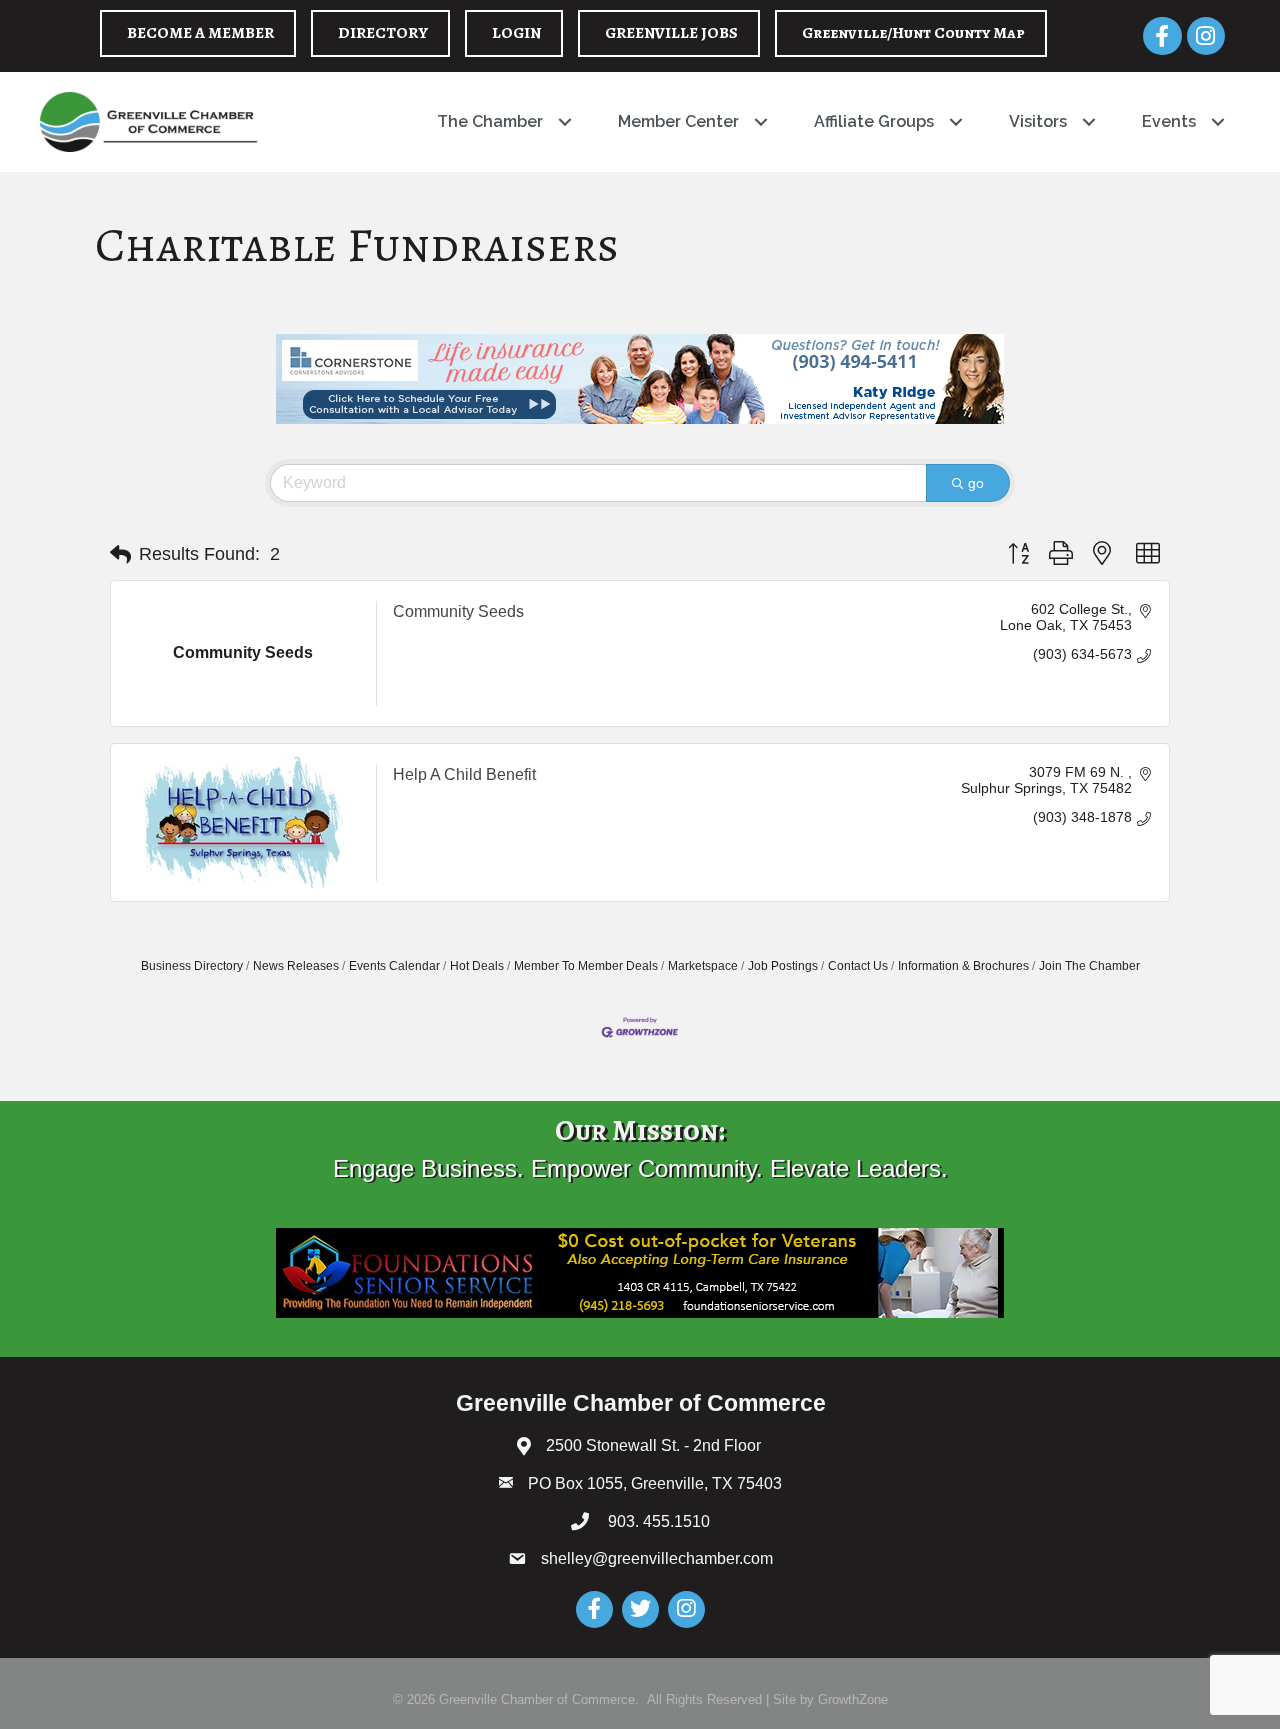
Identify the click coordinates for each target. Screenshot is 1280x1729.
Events (1169, 121)
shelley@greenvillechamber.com (657, 1558)
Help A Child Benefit (464, 774)
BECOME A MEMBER (200, 33)
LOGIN (516, 33)
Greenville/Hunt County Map (913, 33)
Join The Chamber (1089, 966)
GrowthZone (853, 1699)
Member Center (678, 121)
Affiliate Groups (874, 121)
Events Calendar (394, 966)
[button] (120, 555)
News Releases (296, 966)
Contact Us (858, 966)
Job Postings (783, 966)
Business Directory (192, 966)
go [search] (976, 483)
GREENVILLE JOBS (671, 33)
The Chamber (490, 121)
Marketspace (703, 966)
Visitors (1038, 121)
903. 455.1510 (657, 1521)
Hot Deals (477, 966)
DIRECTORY (383, 33)
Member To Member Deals (586, 966)
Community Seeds (458, 611)
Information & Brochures (963, 966)
